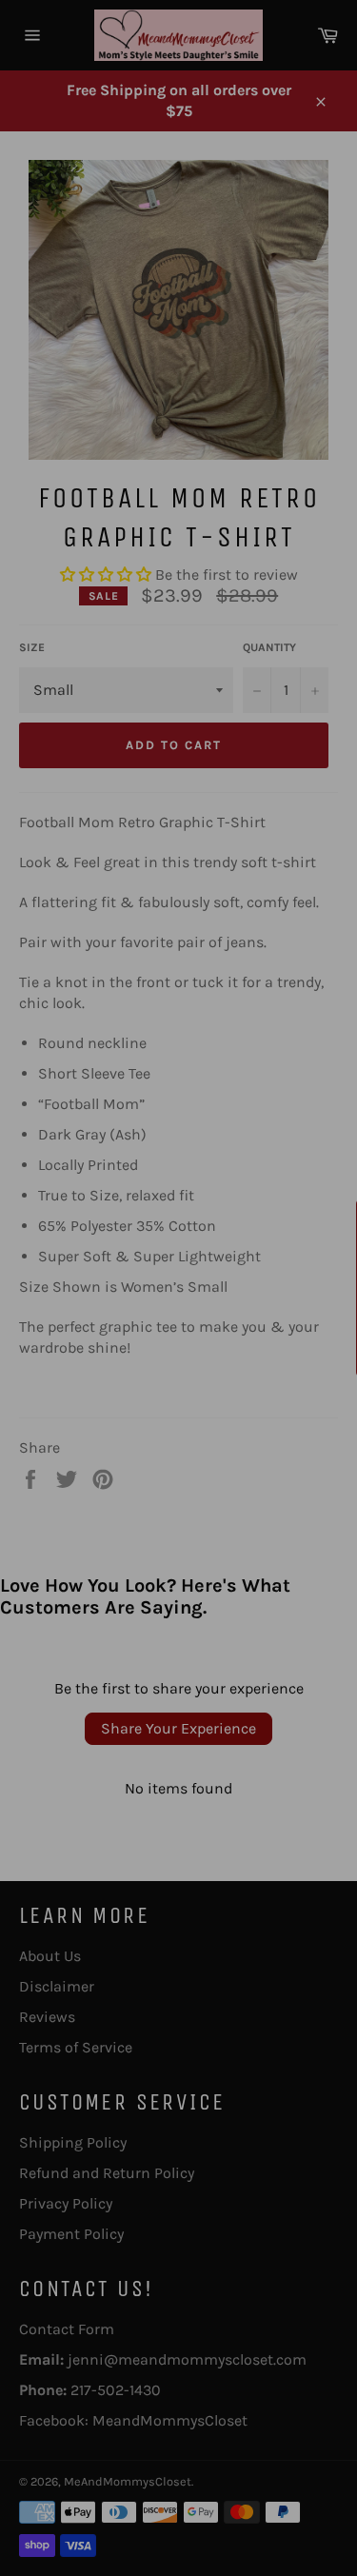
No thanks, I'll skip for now (179, 1439)
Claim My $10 (178, 1390)
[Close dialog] (324, 1119)
